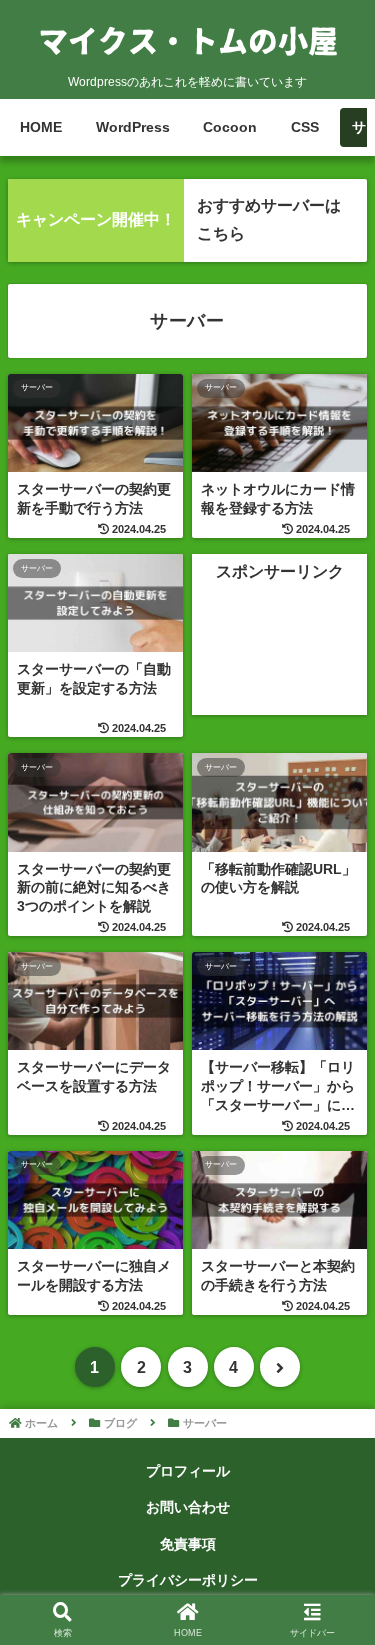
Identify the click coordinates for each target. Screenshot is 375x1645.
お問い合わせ (188, 1507)
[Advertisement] (279, 652)
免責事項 (188, 1544)
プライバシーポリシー (188, 1580)
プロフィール (188, 1471)
